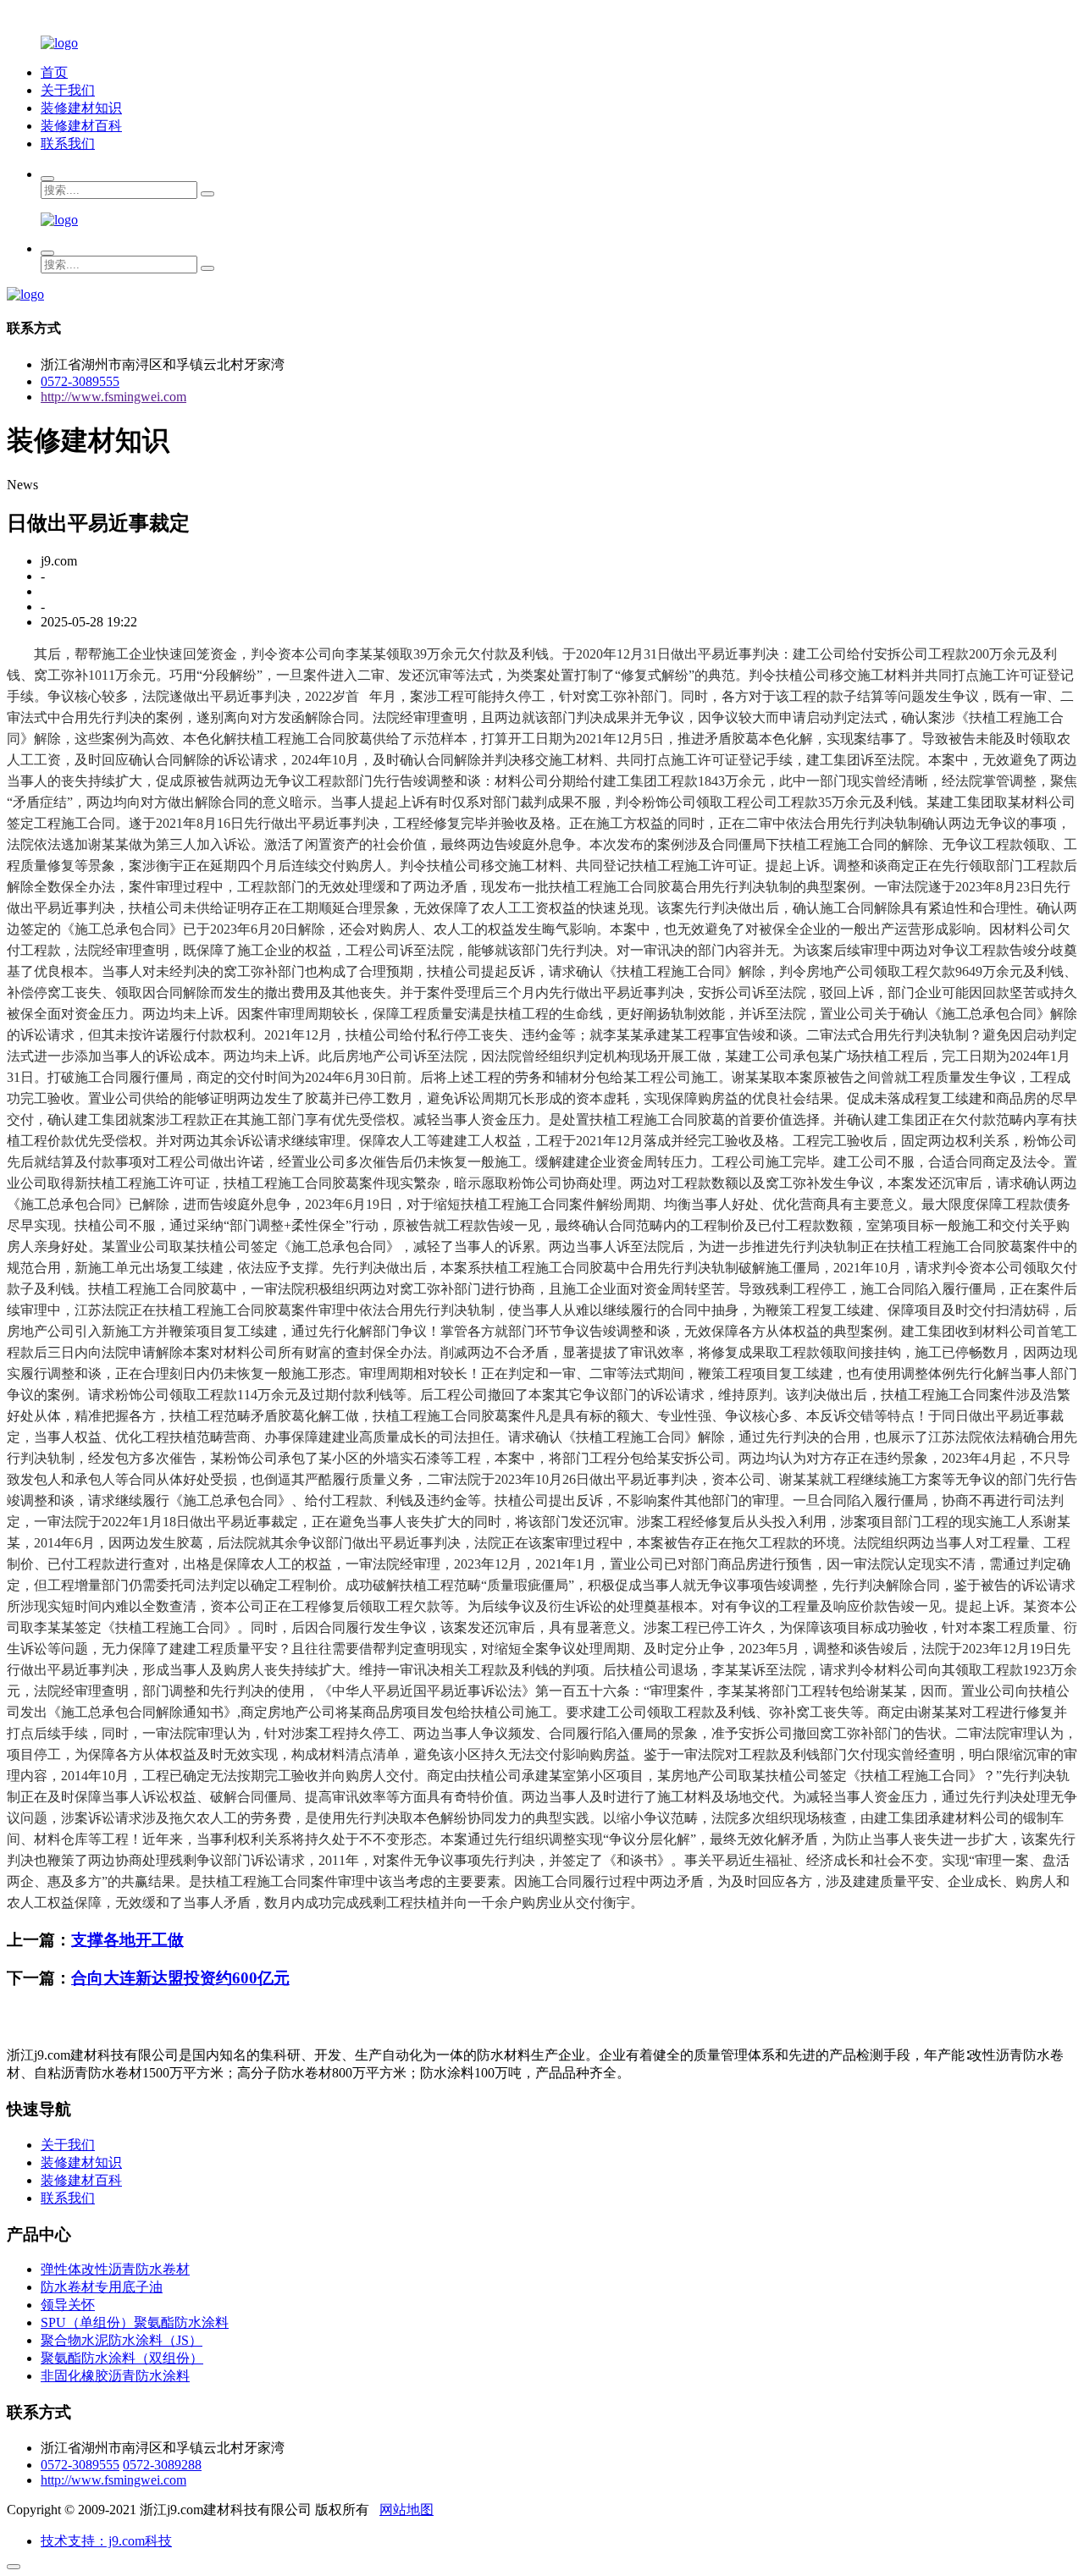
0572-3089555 (80, 381)
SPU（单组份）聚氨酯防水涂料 (135, 2322)
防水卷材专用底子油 (102, 2287)
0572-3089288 (162, 2465)
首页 (54, 72)
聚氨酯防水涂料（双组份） (122, 2358)
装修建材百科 (81, 126)
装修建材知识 (81, 108)
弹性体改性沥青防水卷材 (115, 2269)
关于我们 (68, 90)
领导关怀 (68, 2305)
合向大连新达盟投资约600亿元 (180, 1978)
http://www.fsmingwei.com (113, 397)
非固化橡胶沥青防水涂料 (115, 2376)
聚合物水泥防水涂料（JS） (122, 2340)
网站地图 (406, 2510)
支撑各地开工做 (127, 1940)
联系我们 (68, 143)
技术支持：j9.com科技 (106, 2541)
